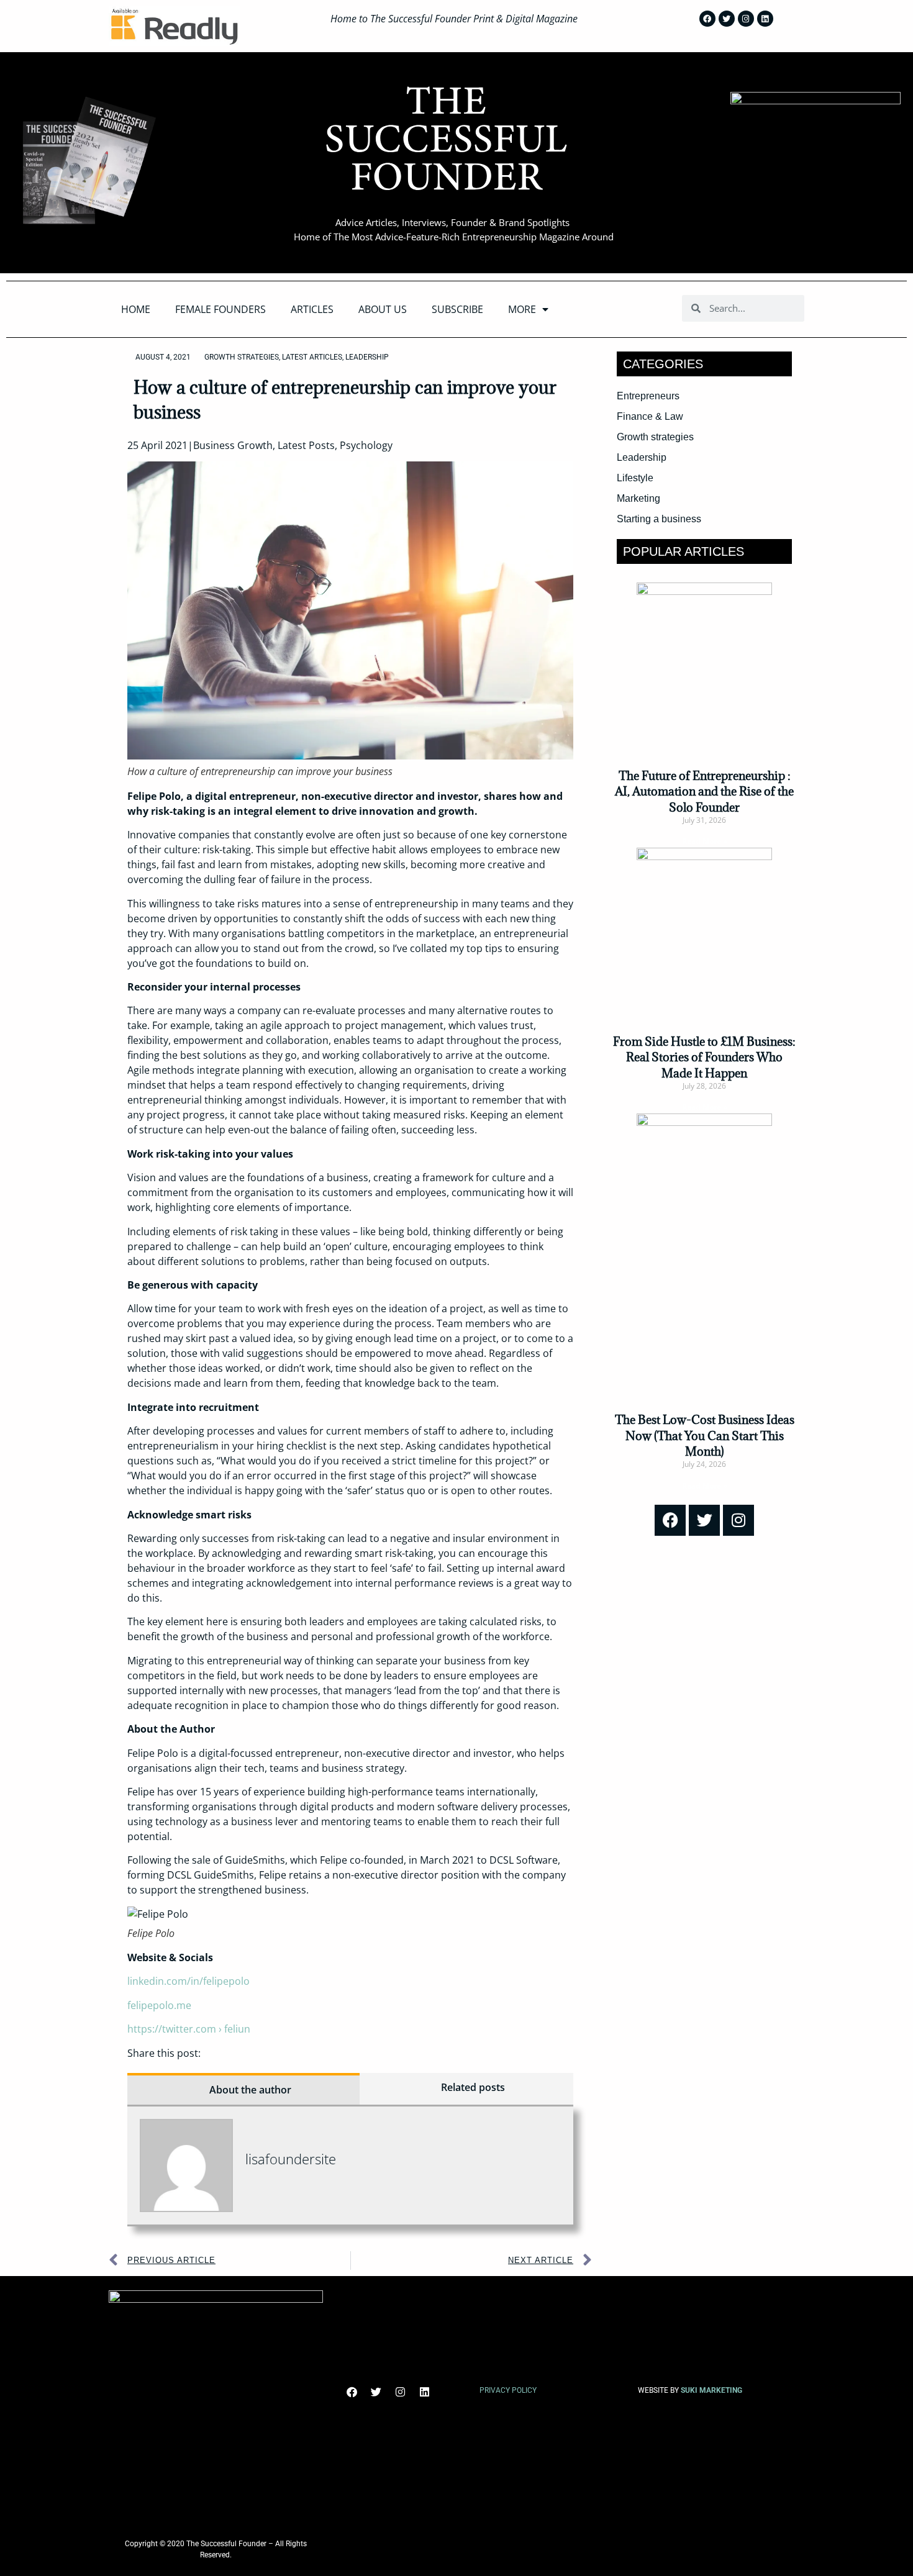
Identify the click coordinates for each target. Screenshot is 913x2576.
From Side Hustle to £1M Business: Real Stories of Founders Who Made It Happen (704, 1057)
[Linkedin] (765, 19)
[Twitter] (727, 19)
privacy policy (508, 2390)
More (522, 309)
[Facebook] (707, 19)
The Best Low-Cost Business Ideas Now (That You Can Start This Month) (705, 1435)
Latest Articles (312, 357)
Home (136, 309)
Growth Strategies (242, 357)
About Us (383, 309)
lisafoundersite (291, 2159)
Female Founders (220, 309)
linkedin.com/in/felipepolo (189, 1981)
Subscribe (457, 309)
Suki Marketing (711, 2390)
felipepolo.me (162, 2005)
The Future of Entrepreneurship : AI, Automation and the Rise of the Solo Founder (704, 791)
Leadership (367, 357)
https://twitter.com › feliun (189, 2029)
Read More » (705, 841)
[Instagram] (746, 19)
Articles (312, 309)
